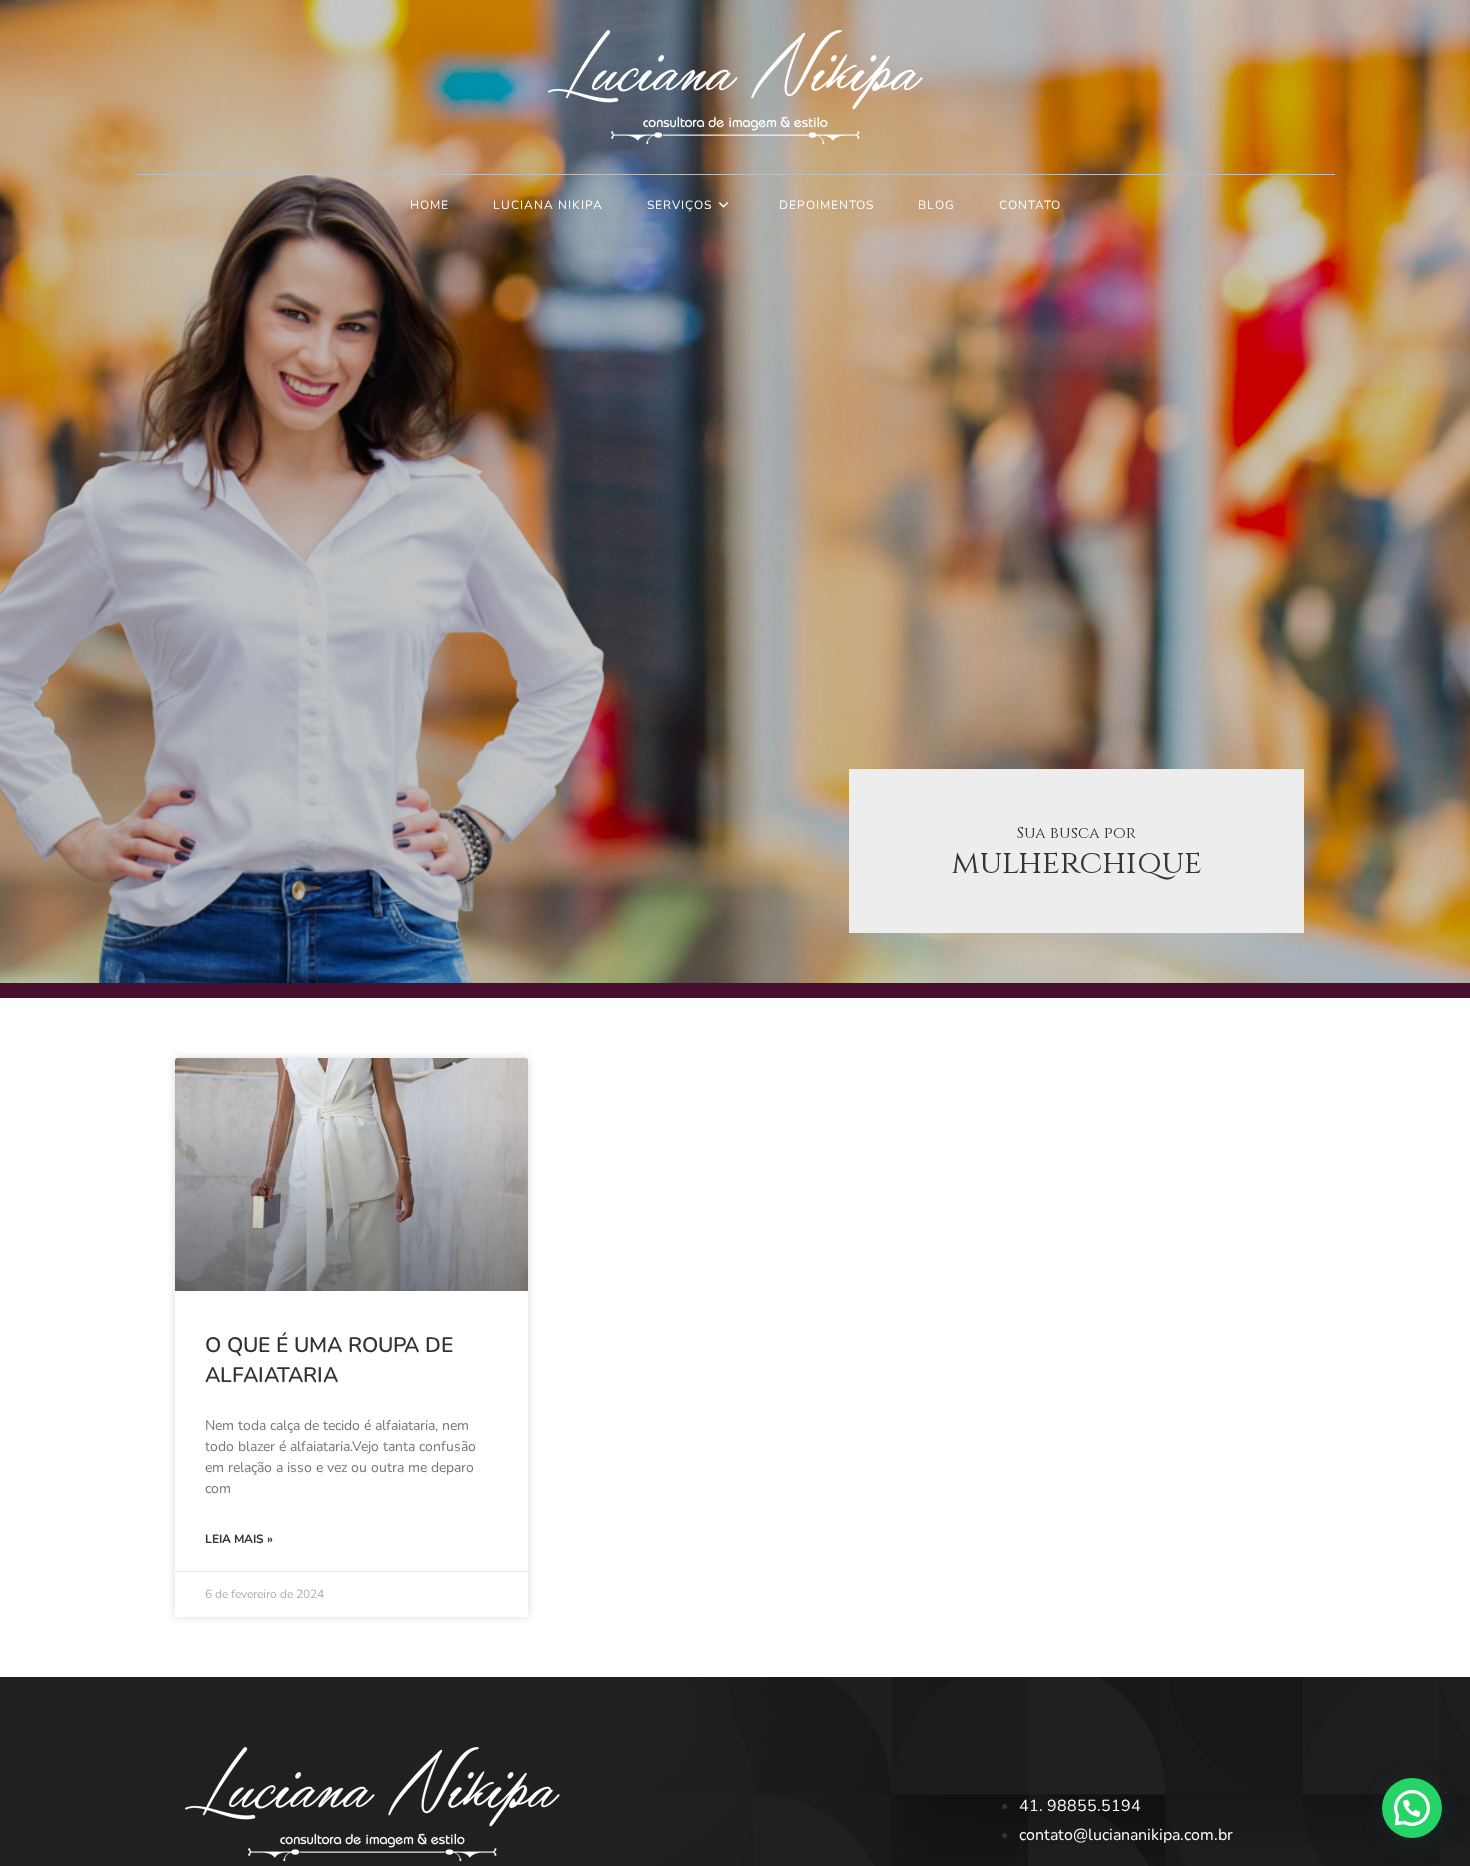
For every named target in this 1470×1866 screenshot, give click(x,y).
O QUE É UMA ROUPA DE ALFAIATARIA (329, 1359)
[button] (1412, 1808)
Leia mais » (239, 1539)
